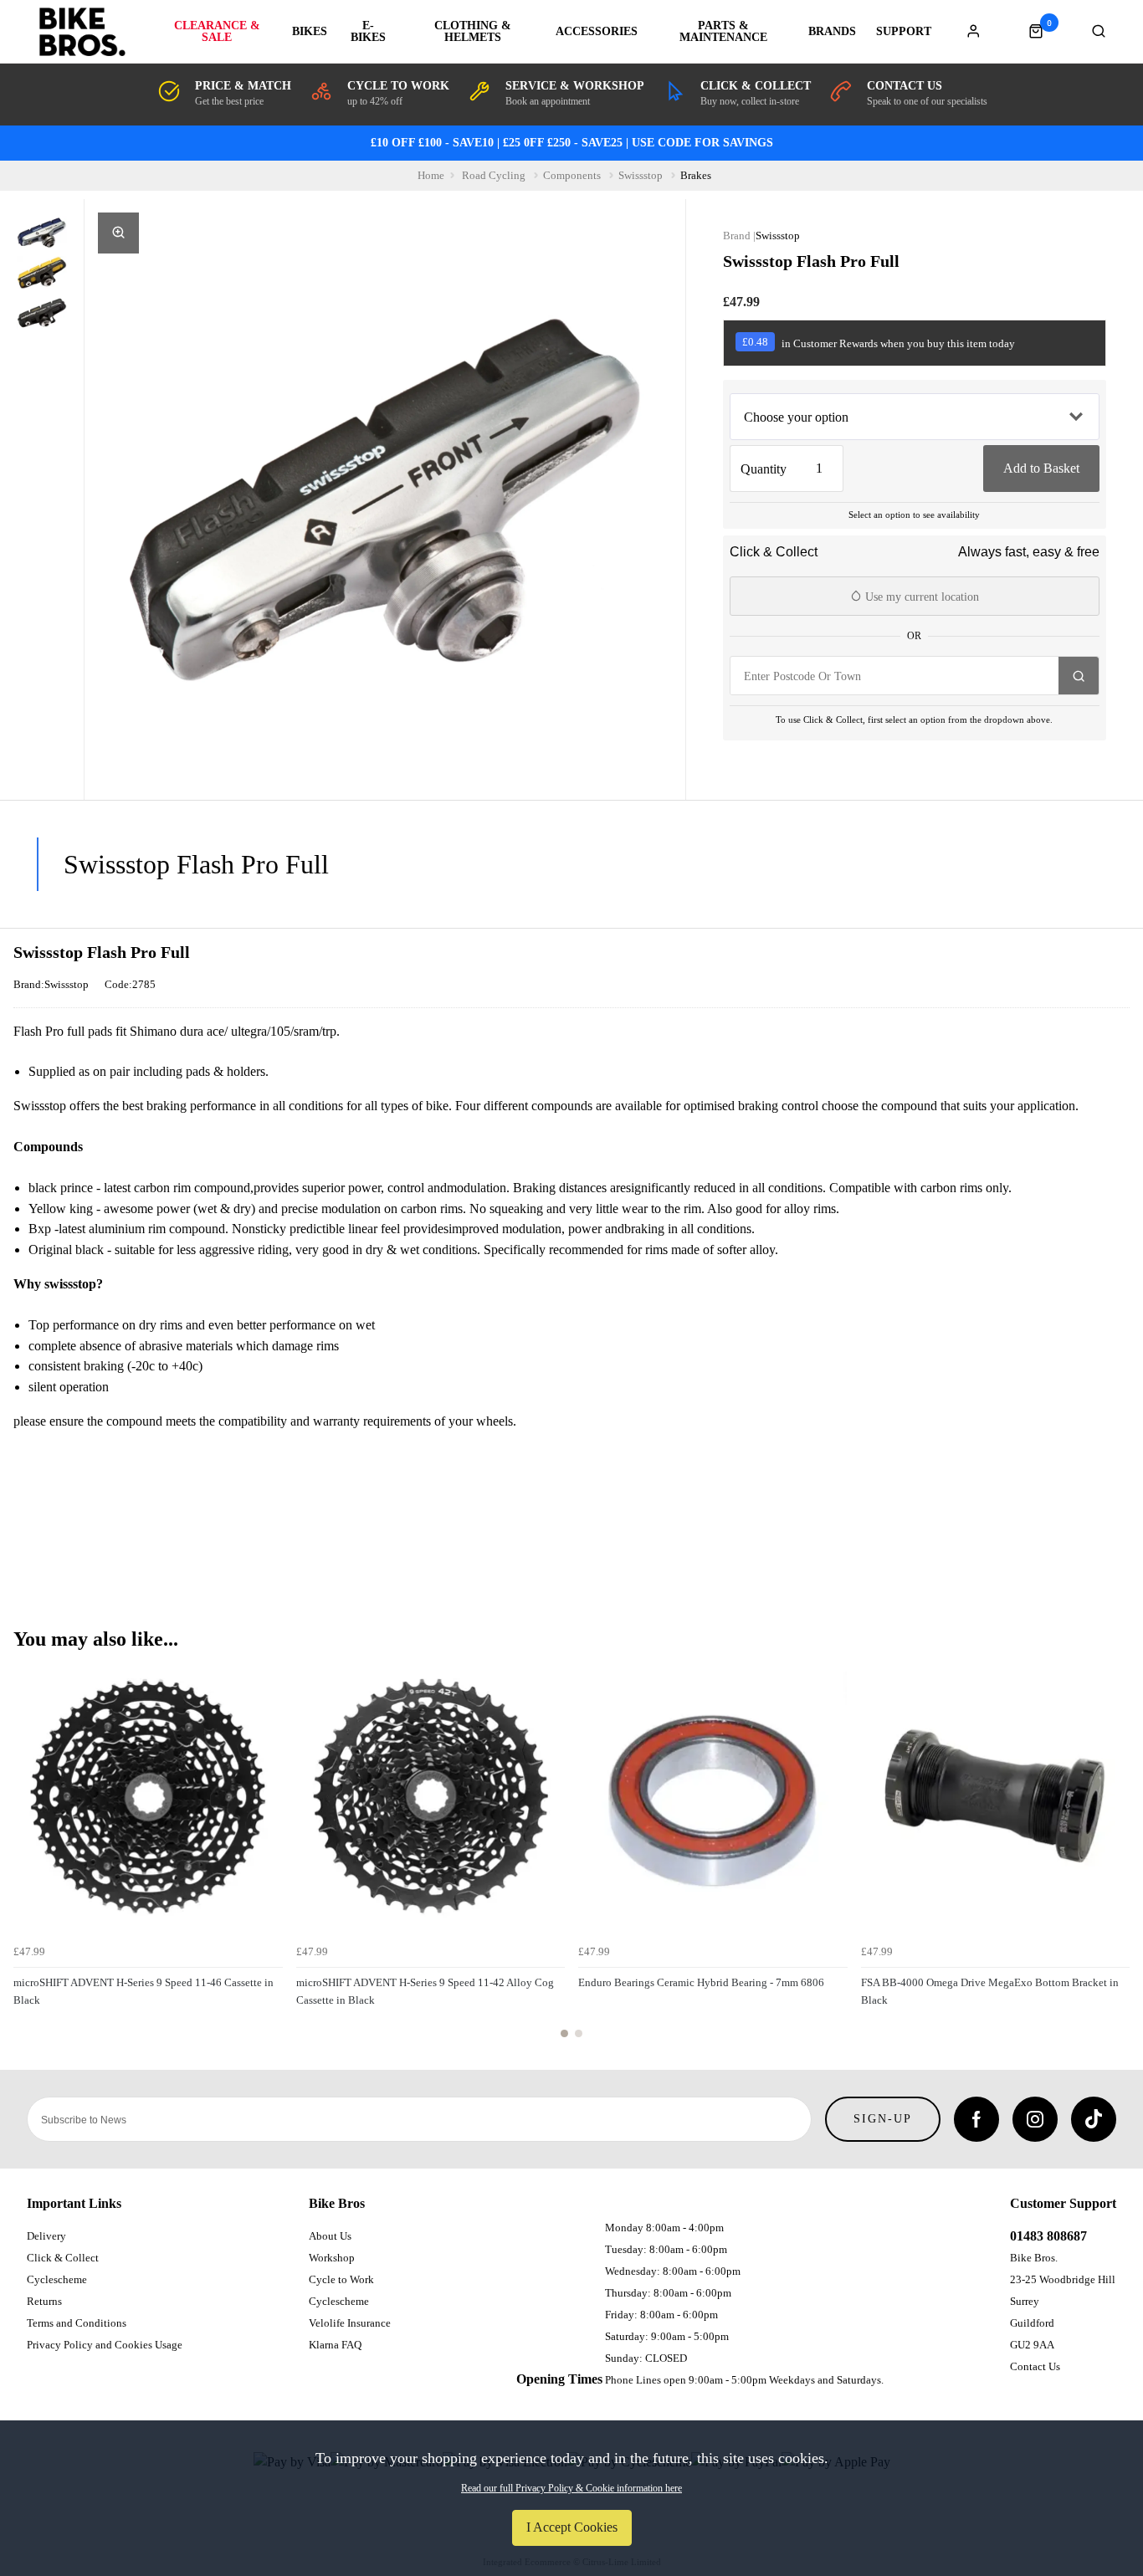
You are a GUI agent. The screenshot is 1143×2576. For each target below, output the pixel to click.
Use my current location (920, 597)
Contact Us (1035, 2366)
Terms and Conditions (77, 2323)
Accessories (597, 32)
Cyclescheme (57, 2279)
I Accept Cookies (572, 2527)
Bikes (310, 32)
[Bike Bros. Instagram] (1035, 2119)
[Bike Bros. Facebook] (976, 2119)
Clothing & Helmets (473, 32)
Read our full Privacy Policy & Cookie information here (571, 2488)
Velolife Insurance (350, 2323)
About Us (330, 2236)
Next (1115, 1859)
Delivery (46, 2236)
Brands (832, 32)
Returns (44, 2301)
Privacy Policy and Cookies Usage (105, 2345)
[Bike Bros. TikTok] (1094, 2119)
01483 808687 (1048, 2236)
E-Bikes (368, 32)
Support (904, 32)
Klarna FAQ (335, 2345)
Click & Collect (63, 2258)
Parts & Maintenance (723, 32)
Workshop (332, 2258)
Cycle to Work (341, 2279)
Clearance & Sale (217, 32)
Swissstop (778, 236)
